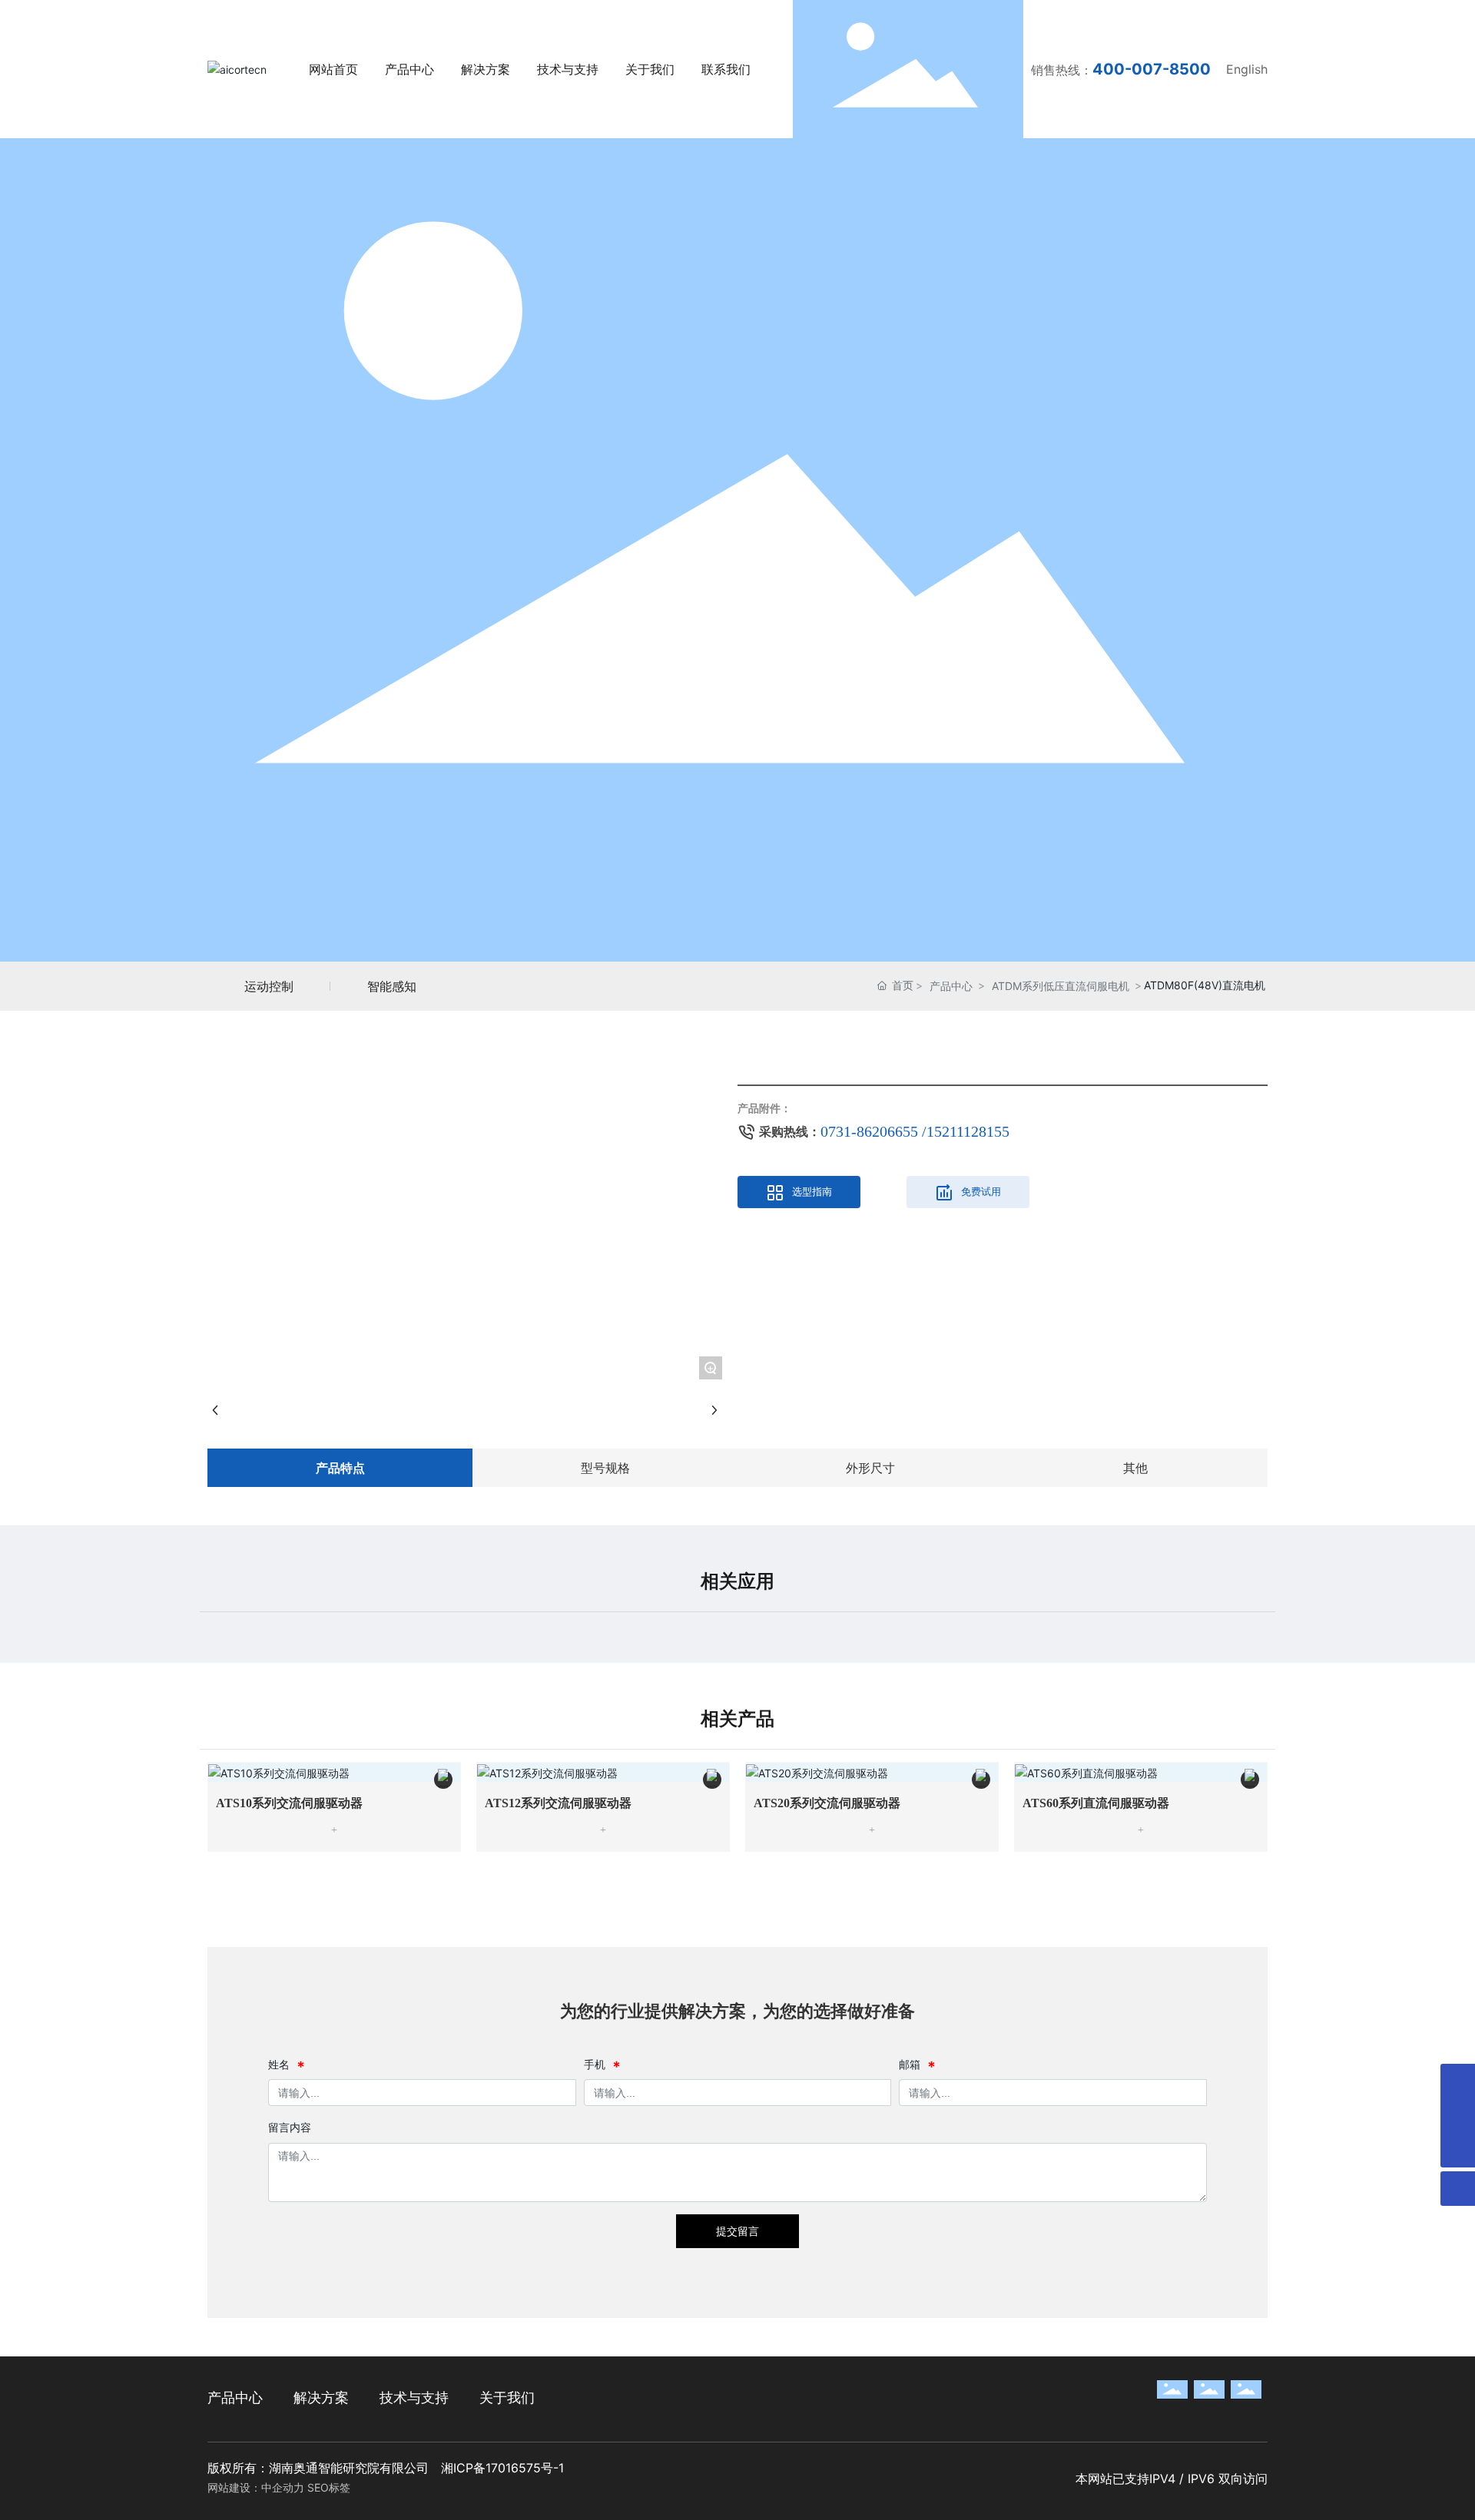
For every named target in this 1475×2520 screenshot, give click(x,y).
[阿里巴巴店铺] (1458, 2116)
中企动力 (283, 2487)
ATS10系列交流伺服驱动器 (289, 1803)
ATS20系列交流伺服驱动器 (827, 1803)
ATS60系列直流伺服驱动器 (1096, 1803)
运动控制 (269, 986)
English (1247, 69)
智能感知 (392, 986)
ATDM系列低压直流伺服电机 (1061, 986)
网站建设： (234, 2487)
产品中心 (951, 986)
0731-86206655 (871, 1131)
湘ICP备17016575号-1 (502, 2468)
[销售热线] (1458, 2081)
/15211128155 (966, 1131)
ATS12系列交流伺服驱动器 (558, 1803)
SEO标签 (329, 2487)
